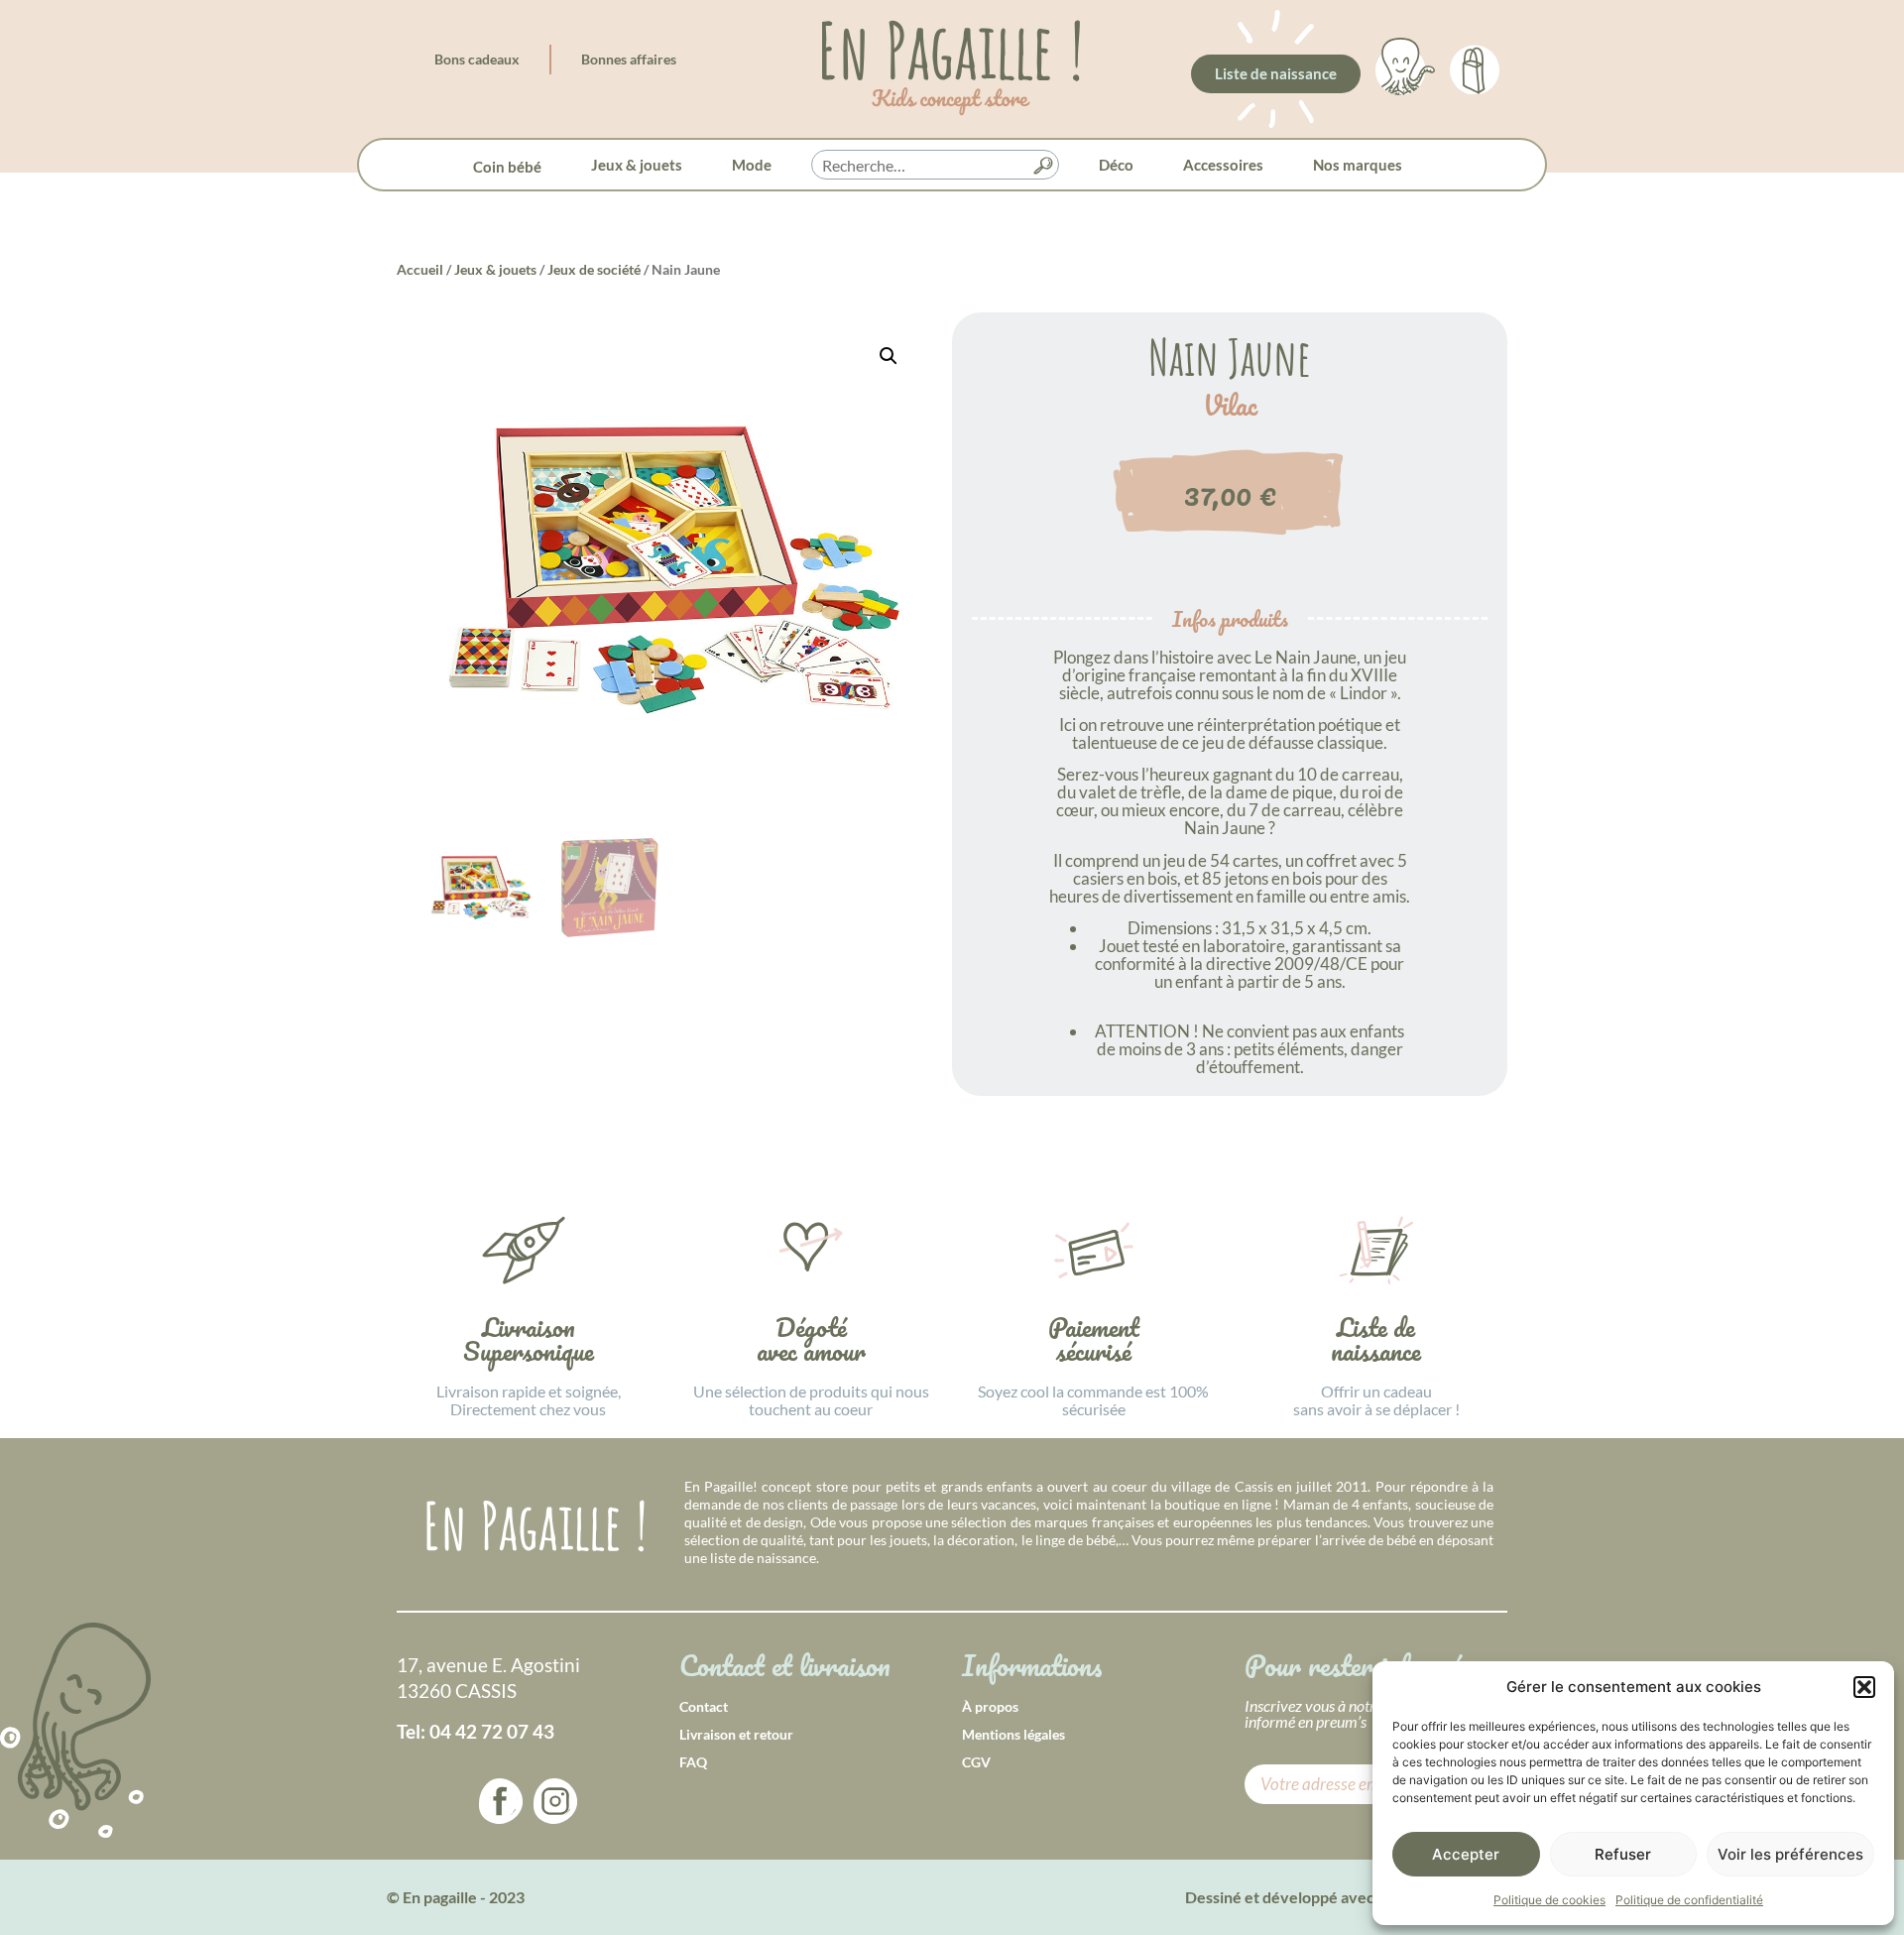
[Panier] (1475, 66)
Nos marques (1358, 165)
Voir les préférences (1790, 1854)
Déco (1116, 165)
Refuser (1623, 1854)
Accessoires (1223, 165)
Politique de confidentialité (1689, 1900)
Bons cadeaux (477, 59)
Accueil (420, 269)
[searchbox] (935, 166)
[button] (1864, 1687)
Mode (752, 165)
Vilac (1230, 406)
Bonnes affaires (629, 59)
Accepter (1466, 1854)
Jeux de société (594, 269)
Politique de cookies (1549, 1900)
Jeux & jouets (637, 165)
